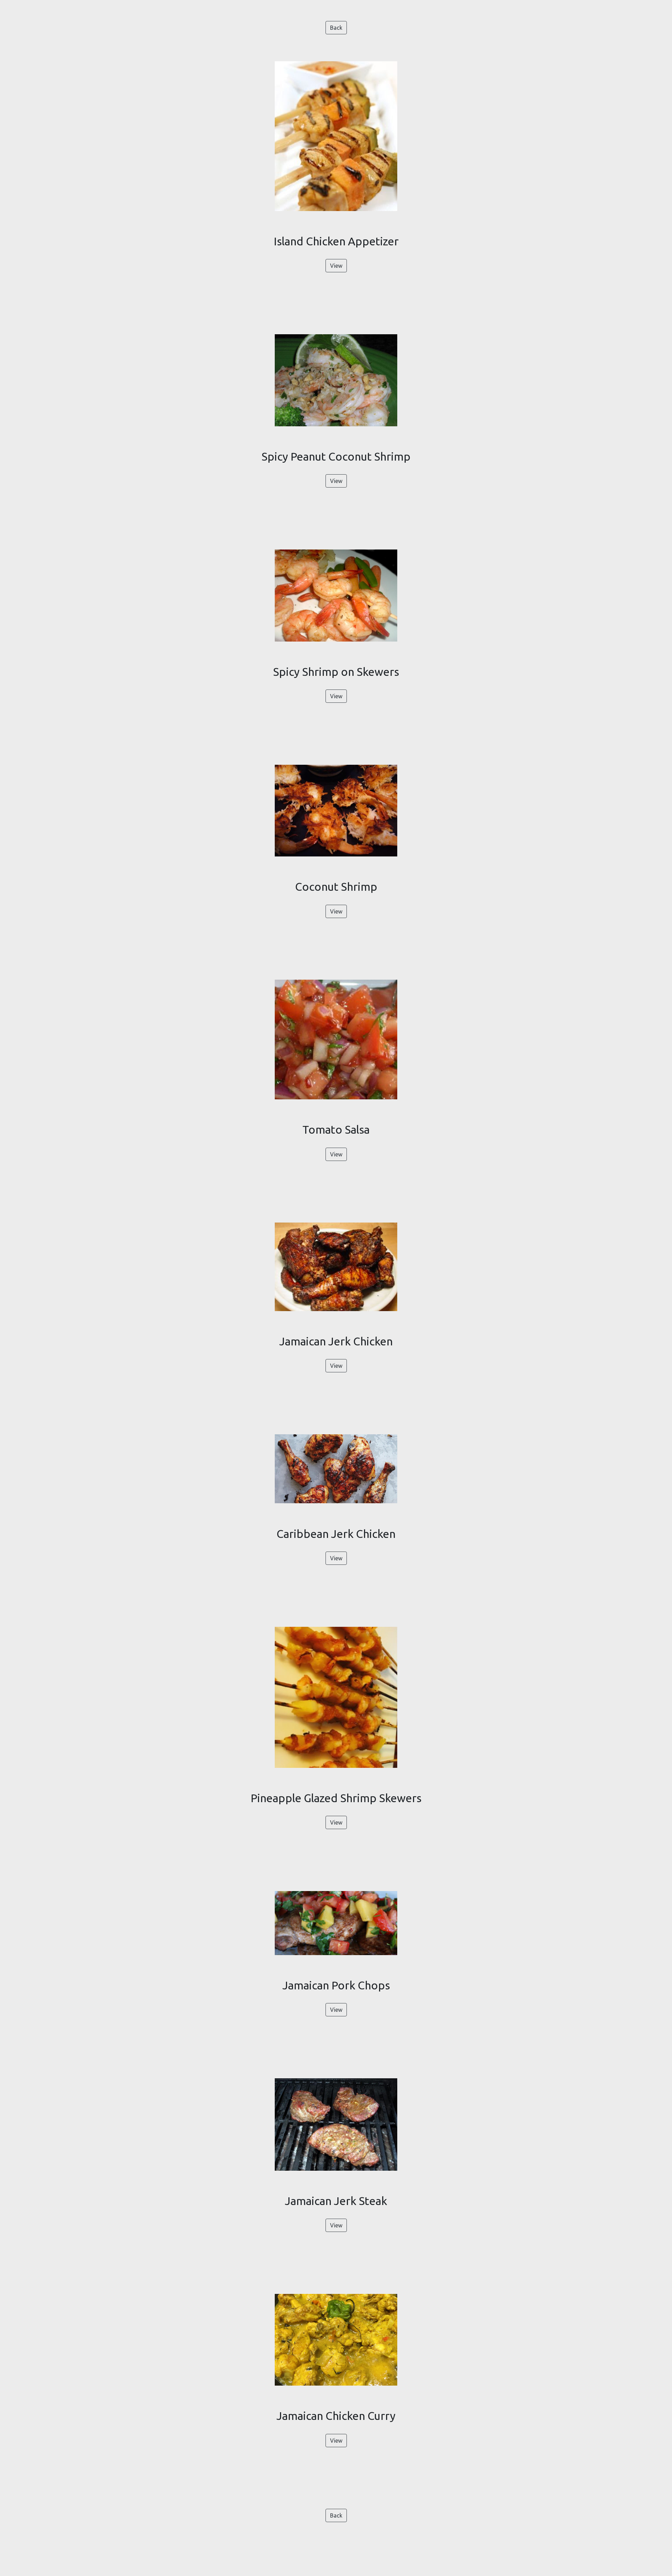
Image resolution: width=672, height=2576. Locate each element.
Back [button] (336, 28)
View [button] (336, 266)
